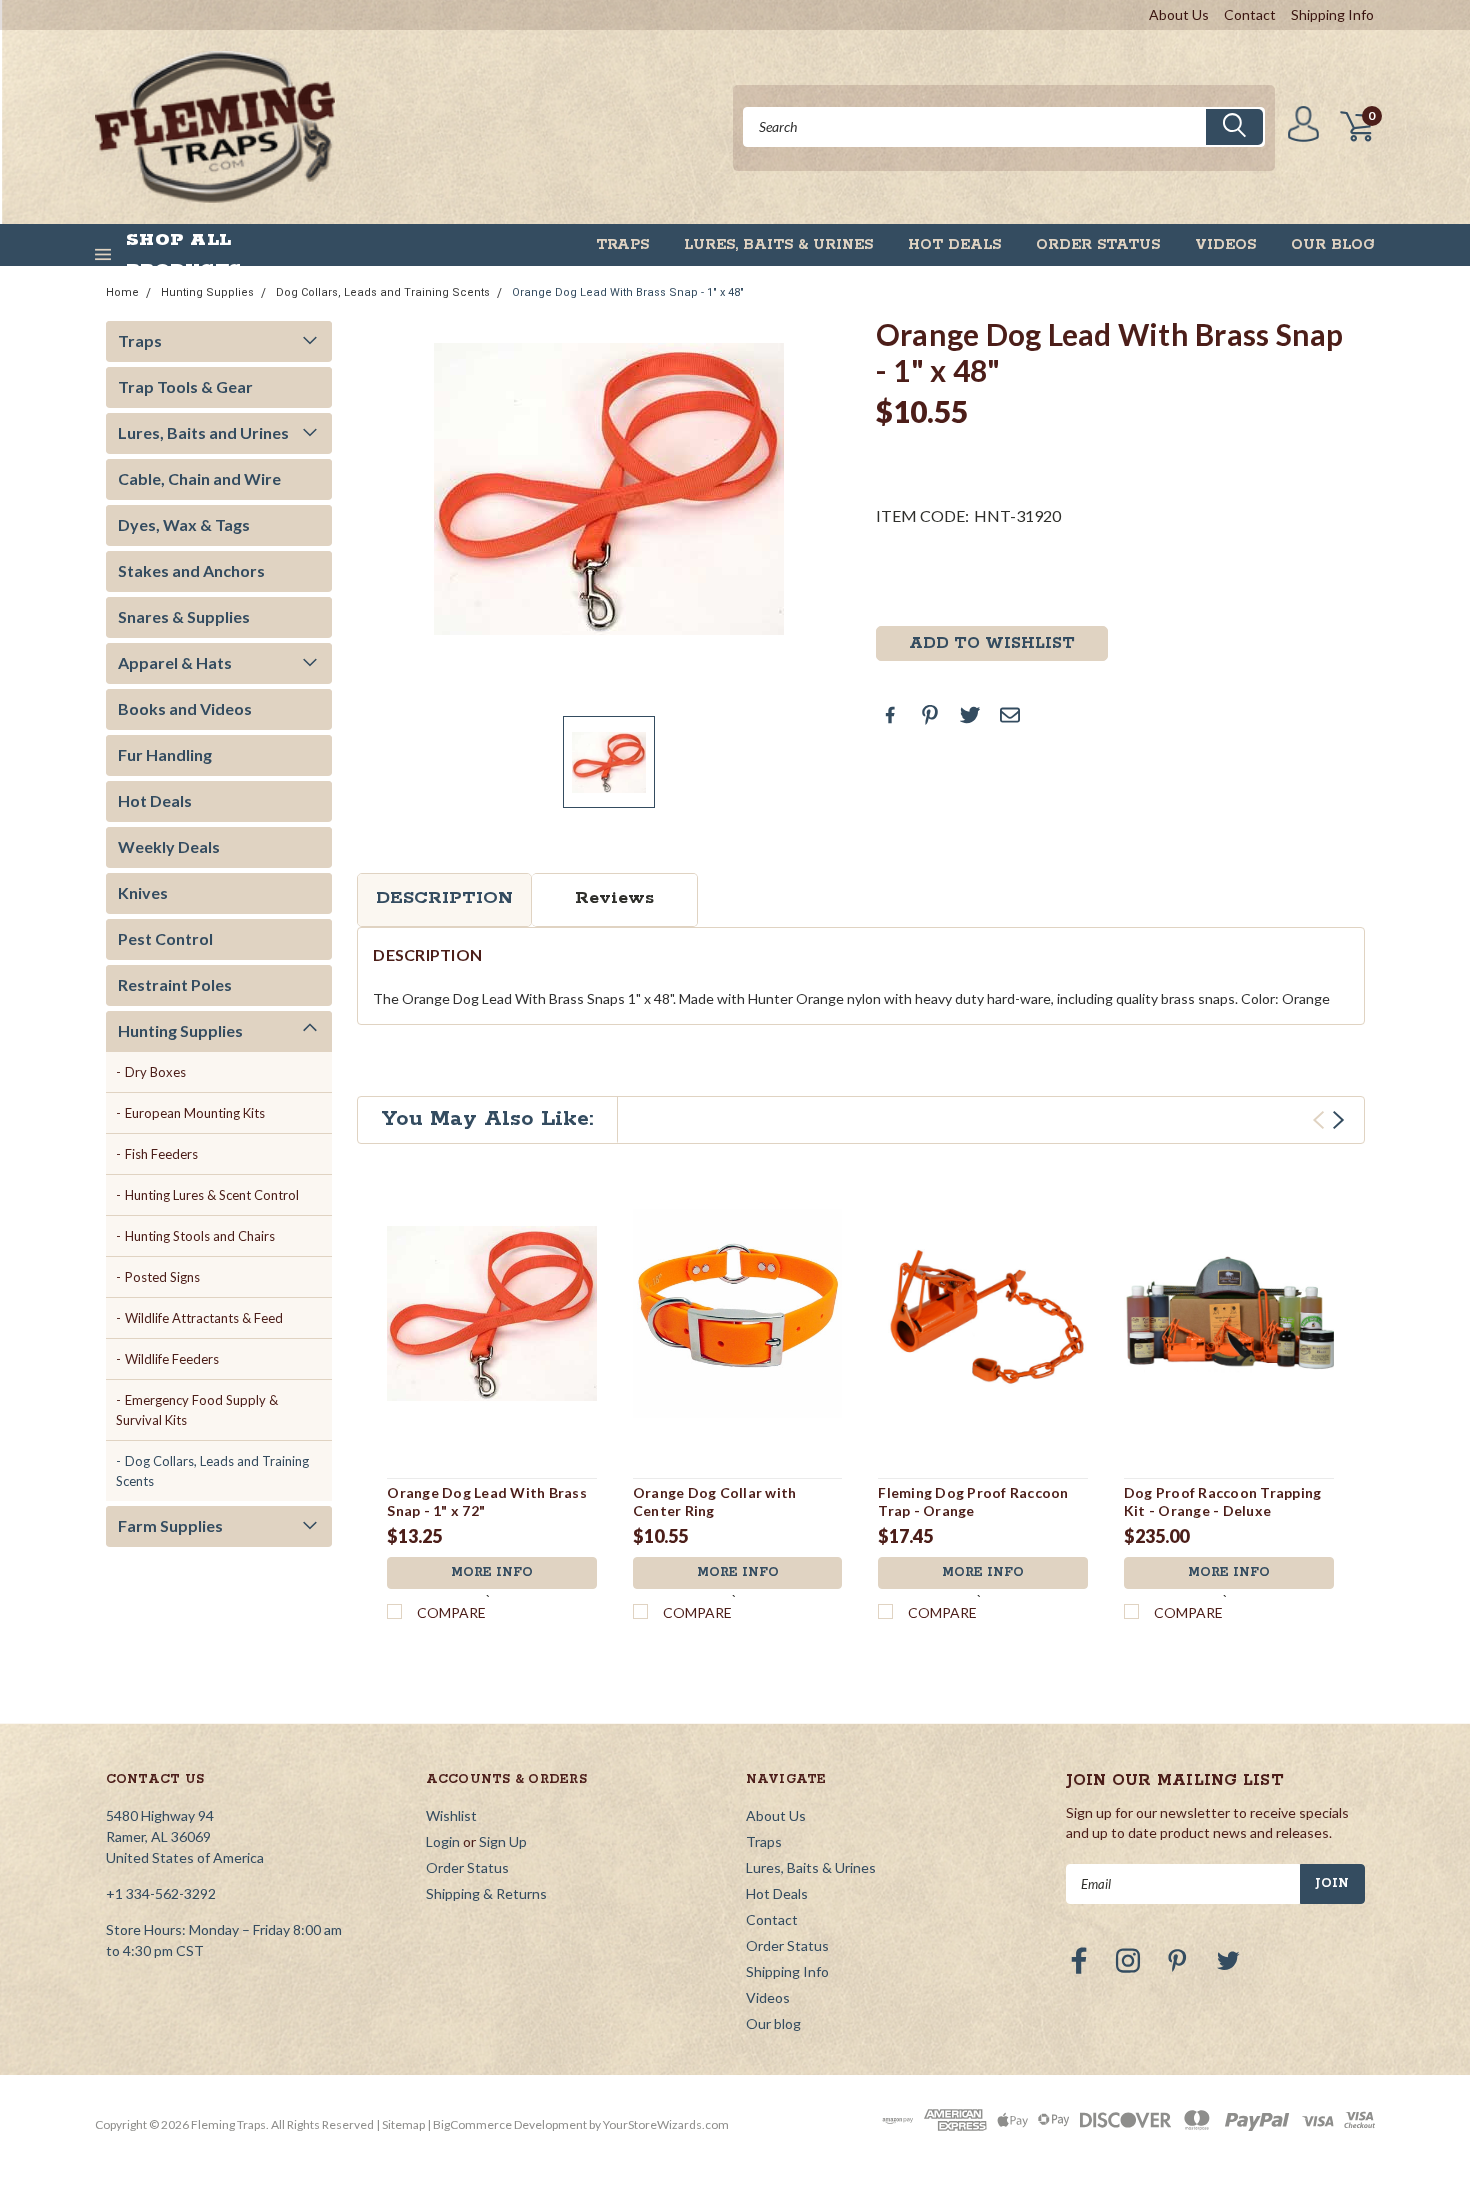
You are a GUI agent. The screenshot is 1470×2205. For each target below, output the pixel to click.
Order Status (1098, 245)
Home (122, 292)
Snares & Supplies (184, 616)
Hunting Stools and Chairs (200, 1236)
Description (444, 898)
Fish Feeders (161, 1154)
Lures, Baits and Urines (203, 432)
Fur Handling (165, 754)
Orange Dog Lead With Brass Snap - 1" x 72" (487, 1501)
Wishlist (451, 1815)
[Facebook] (890, 715)
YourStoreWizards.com (666, 2124)
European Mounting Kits (195, 1113)
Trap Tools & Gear (185, 386)
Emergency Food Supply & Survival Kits (197, 1410)
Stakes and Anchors (191, 570)
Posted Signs (162, 1277)
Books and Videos (185, 708)
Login (443, 1841)
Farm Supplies (170, 1525)
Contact (1250, 14)
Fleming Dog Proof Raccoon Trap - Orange (973, 1501)
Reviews (614, 898)
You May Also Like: (487, 1119)
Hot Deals (954, 245)
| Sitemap (400, 2124)
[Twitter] (970, 715)
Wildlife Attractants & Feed (204, 1318)
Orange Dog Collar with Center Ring (715, 1501)
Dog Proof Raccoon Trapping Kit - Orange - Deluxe (1223, 1501)
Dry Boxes (155, 1072)
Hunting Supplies (207, 292)
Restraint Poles (175, 984)
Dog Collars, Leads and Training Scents (383, 292)
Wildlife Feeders (172, 1359)
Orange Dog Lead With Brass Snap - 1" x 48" (628, 292)
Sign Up (503, 1841)
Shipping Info (1332, 14)
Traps (622, 245)
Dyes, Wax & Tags (184, 524)
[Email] (1010, 715)
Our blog (1333, 245)
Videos (1225, 245)
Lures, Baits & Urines (778, 245)
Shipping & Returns (486, 1893)
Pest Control (165, 938)
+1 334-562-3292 (161, 1893)
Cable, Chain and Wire (199, 478)
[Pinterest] (930, 715)
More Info (492, 1572)
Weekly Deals (169, 846)
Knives (143, 892)
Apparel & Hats (175, 662)
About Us (1179, 14)
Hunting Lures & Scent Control (212, 1195)
